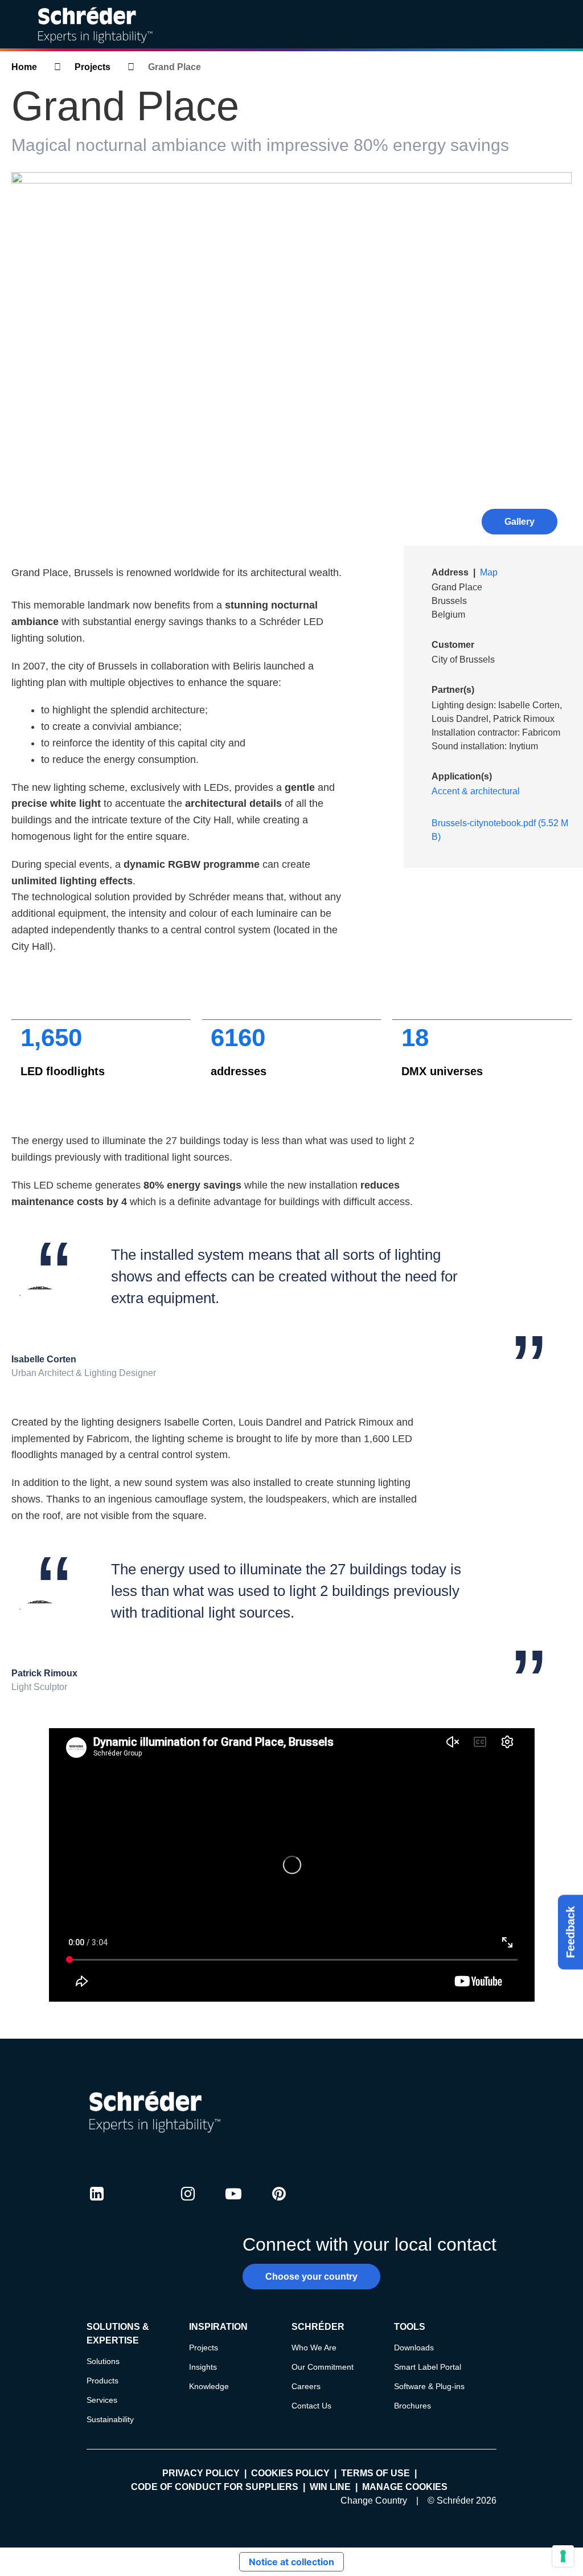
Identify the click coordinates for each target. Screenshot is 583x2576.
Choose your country (311, 2277)
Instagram (188, 2204)
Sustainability (110, 2419)
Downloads (414, 2348)
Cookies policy (290, 2473)
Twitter (142, 2204)
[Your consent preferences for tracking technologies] (563, 2556)
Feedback (570, 1932)
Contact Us (311, 2406)
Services (102, 2400)
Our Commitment (323, 2367)
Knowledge (209, 2386)
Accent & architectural (476, 791)
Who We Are (314, 2348)
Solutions (103, 2361)
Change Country (374, 2501)
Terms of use (375, 2473)
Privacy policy (201, 2473)
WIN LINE (330, 2487)
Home (24, 67)
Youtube (233, 2204)
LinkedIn (97, 2204)
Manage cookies (405, 2487)
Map (489, 572)
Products (102, 2381)
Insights (203, 2367)
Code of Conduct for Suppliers (215, 2487)
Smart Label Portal (428, 2367)
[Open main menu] (565, 25)
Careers (306, 2386)
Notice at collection (291, 2562)
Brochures (412, 2406)
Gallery (520, 522)
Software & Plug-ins (429, 2386)
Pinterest (279, 2204)
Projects (93, 67)
